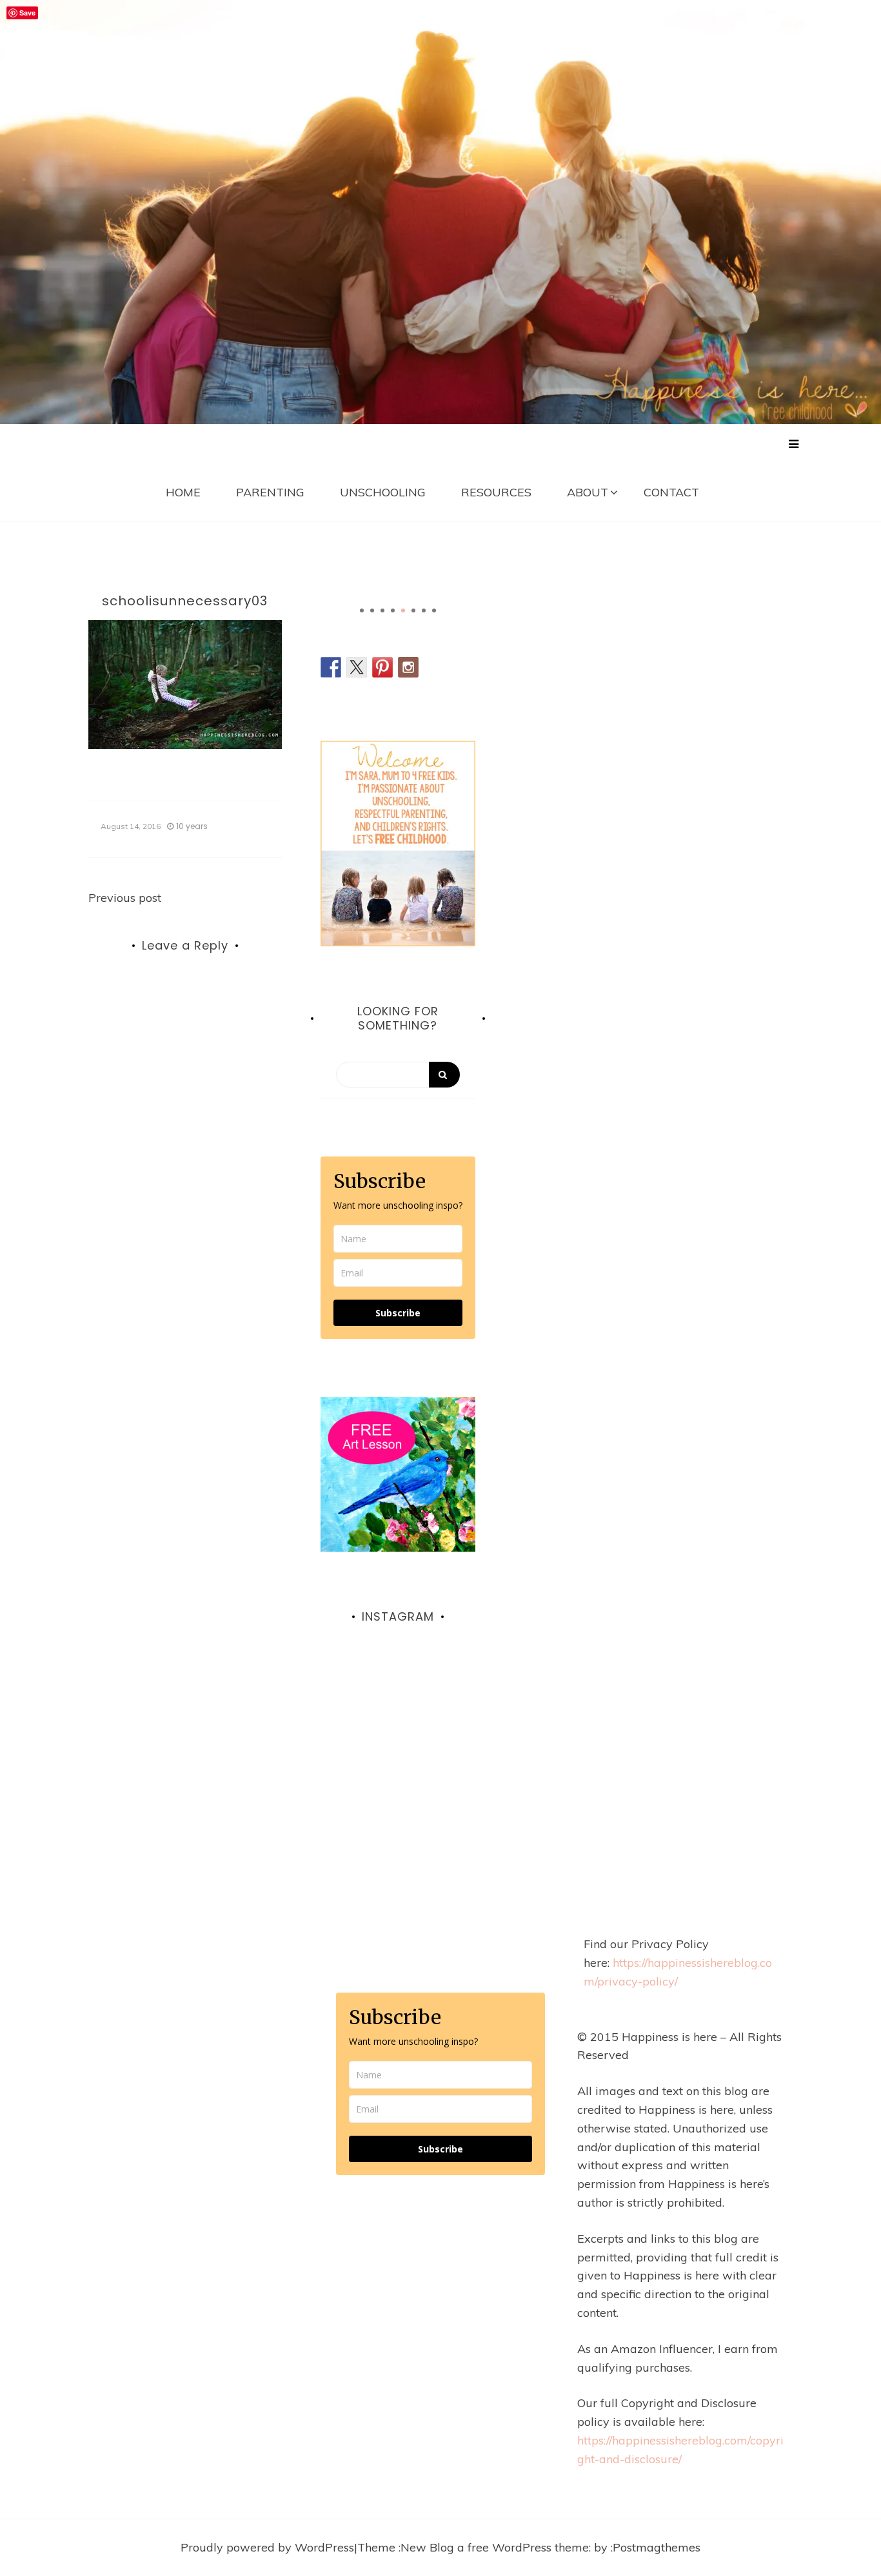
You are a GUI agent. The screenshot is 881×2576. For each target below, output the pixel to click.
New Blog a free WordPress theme (495, 2547)
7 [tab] (424, 610)
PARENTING (270, 492)
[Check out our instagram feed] (408, 667)
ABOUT (588, 492)
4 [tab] (393, 610)
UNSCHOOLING (383, 492)
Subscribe (398, 1313)
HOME (183, 492)
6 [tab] (413, 610)
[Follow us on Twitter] (357, 667)
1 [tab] (362, 610)
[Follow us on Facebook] (331, 667)
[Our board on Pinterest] (382, 667)
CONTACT (671, 492)
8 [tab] (434, 610)
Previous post (125, 898)
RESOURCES (496, 492)
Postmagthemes (657, 2547)
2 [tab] (372, 610)
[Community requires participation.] (398, 1733)
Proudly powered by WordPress (267, 2547)
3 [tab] (382, 610)
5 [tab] (403, 610)
